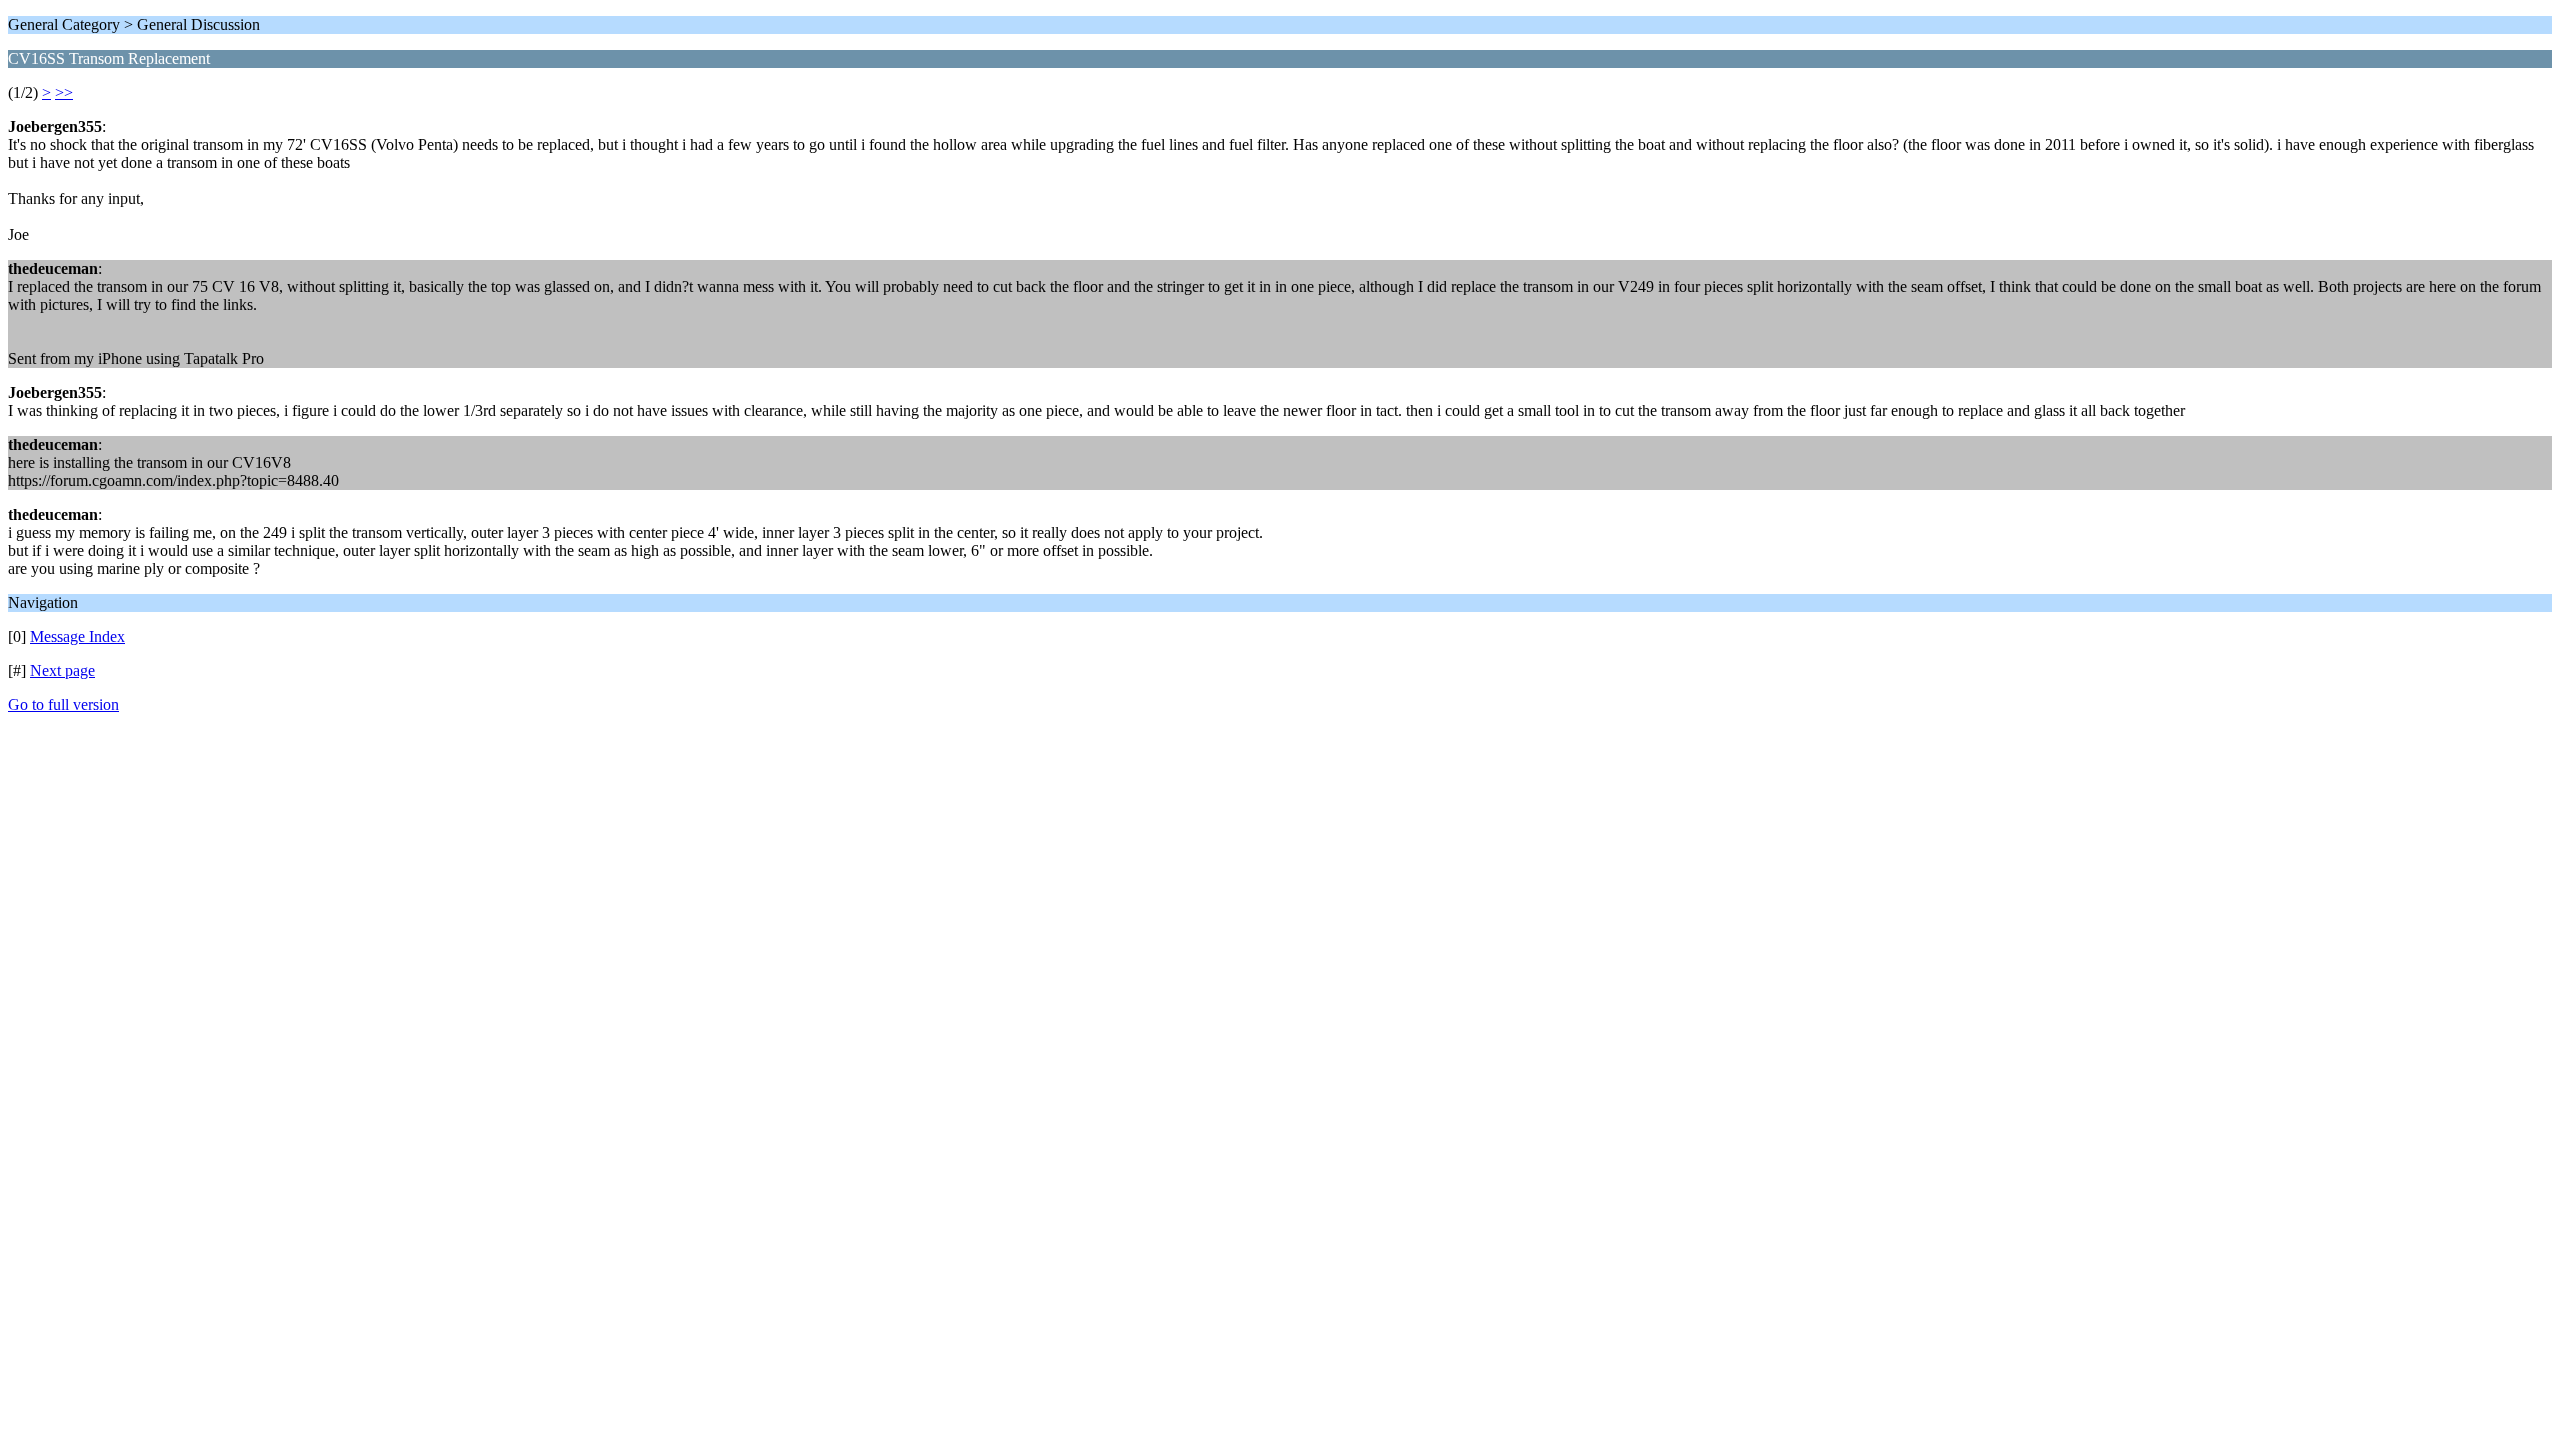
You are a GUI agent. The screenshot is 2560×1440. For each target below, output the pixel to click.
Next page (62, 670)
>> (64, 92)
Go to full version (63, 704)
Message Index (77, 636)
